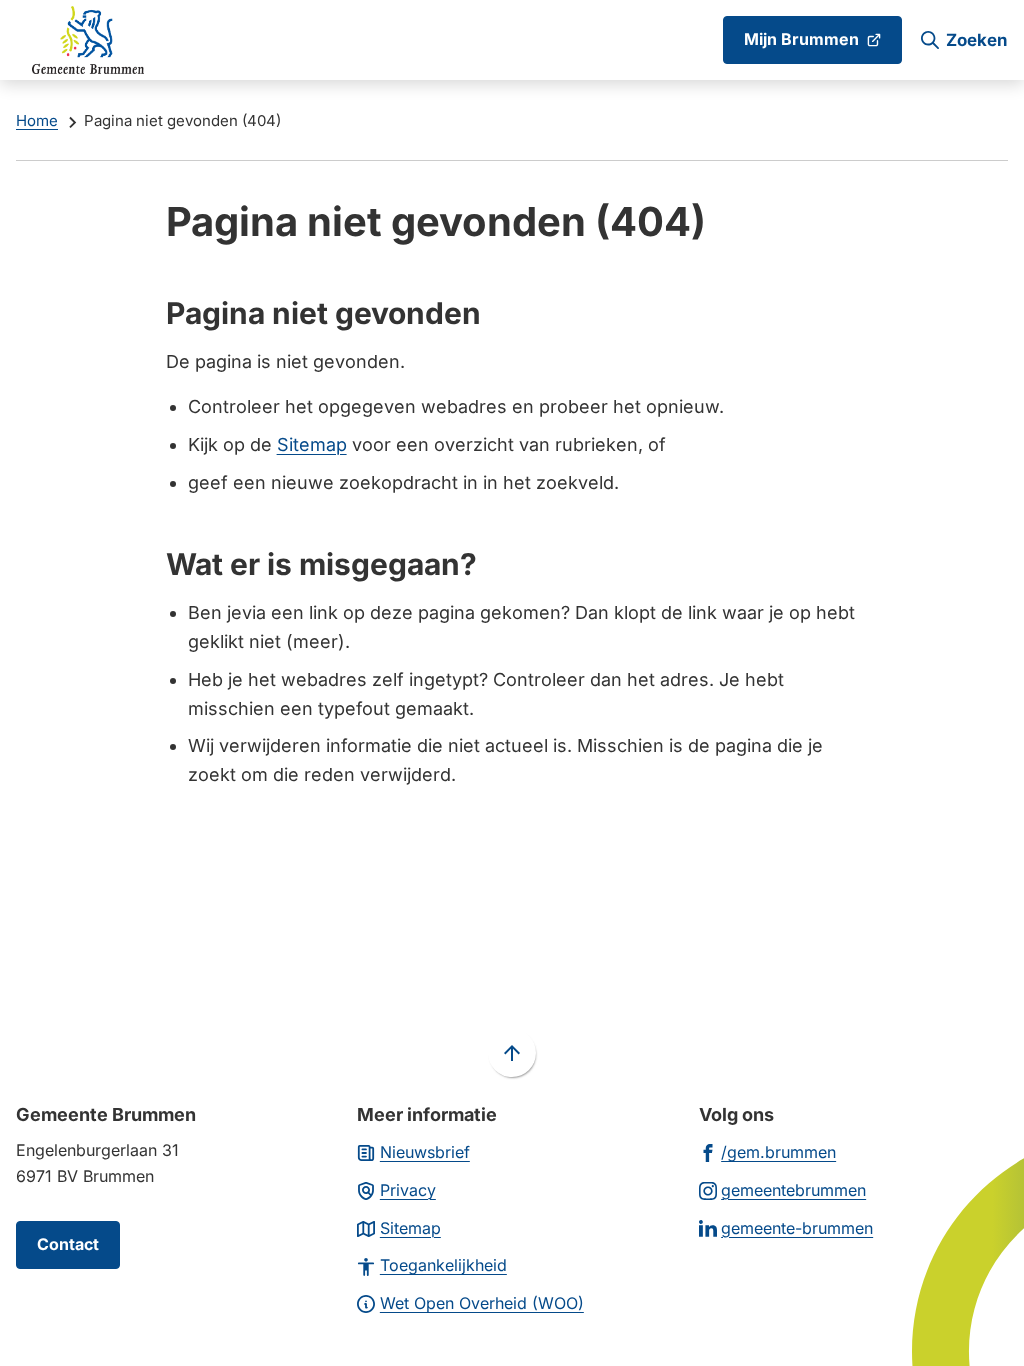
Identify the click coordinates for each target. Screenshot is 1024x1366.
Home (37, 120)
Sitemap (312, 444)
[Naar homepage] (88, 40)
